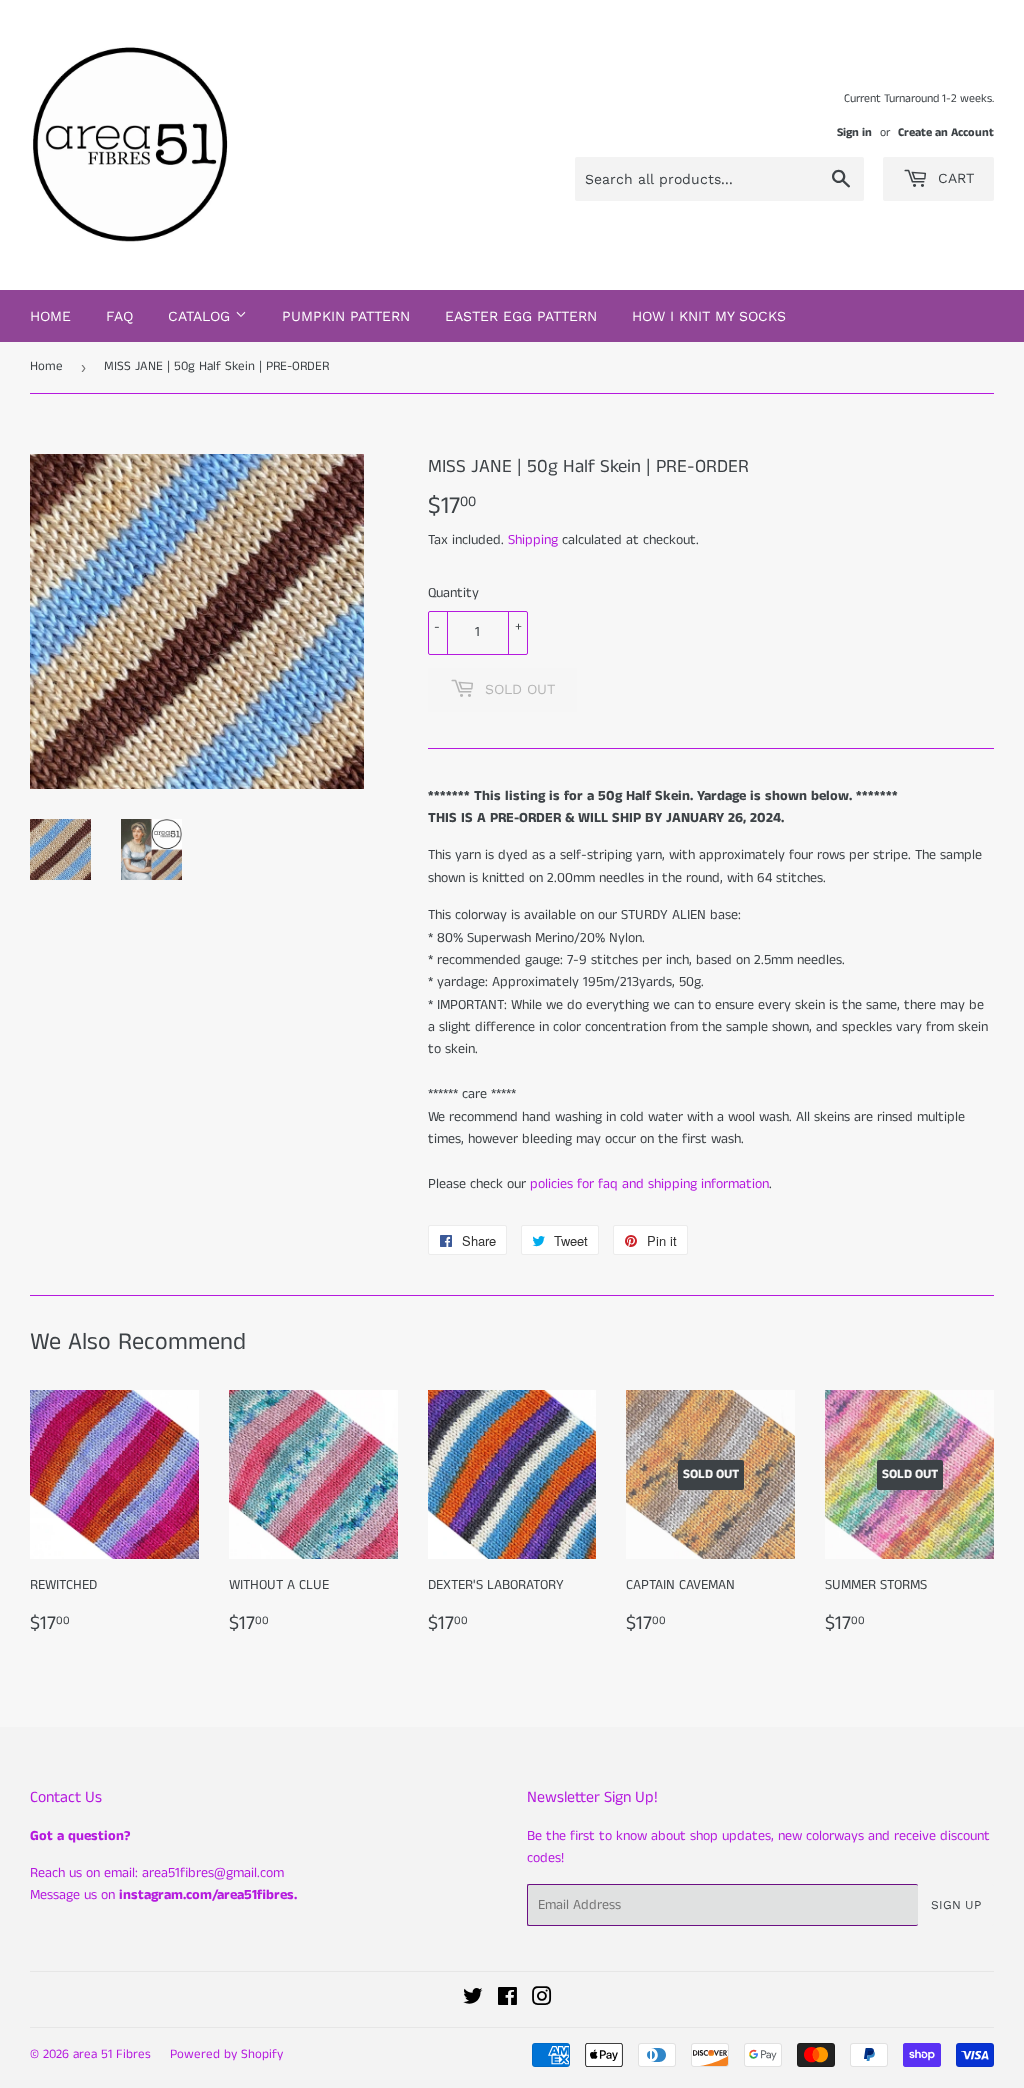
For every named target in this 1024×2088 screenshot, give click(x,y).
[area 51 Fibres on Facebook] (507, 2000)
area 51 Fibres (112, 2054)
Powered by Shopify (226, 2054)
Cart (953, 178)
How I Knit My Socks (709, 316)
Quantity (453, 593)
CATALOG (201, 316)
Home (50, 316)
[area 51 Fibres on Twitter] (473, 2000)
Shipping (533, 540)
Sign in (854, 132)
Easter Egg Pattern (521, 316)
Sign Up (956, 1905)
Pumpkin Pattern (346, 316)
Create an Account (946, 132)
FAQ (119, 316)
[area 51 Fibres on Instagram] (542, 2000)
